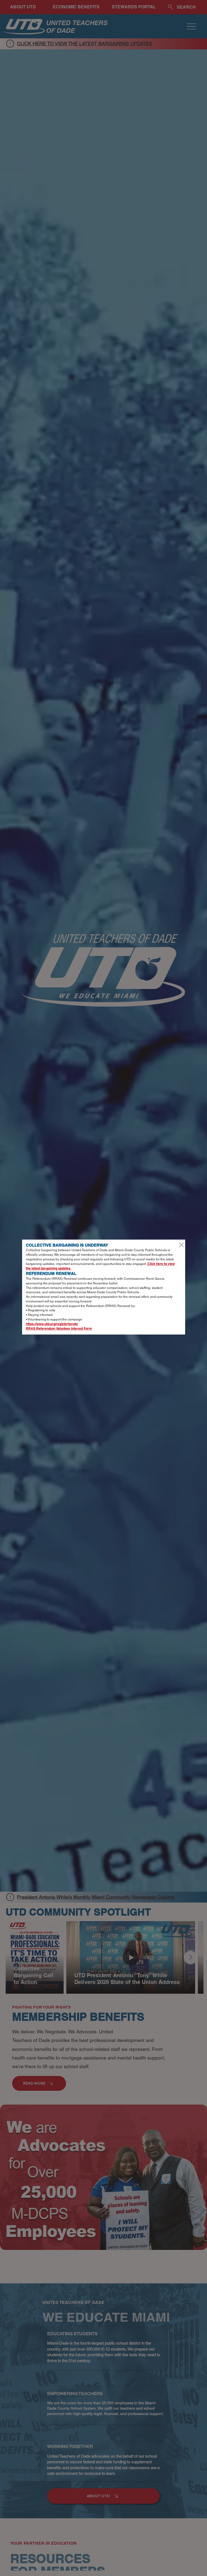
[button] (181, 1245)
